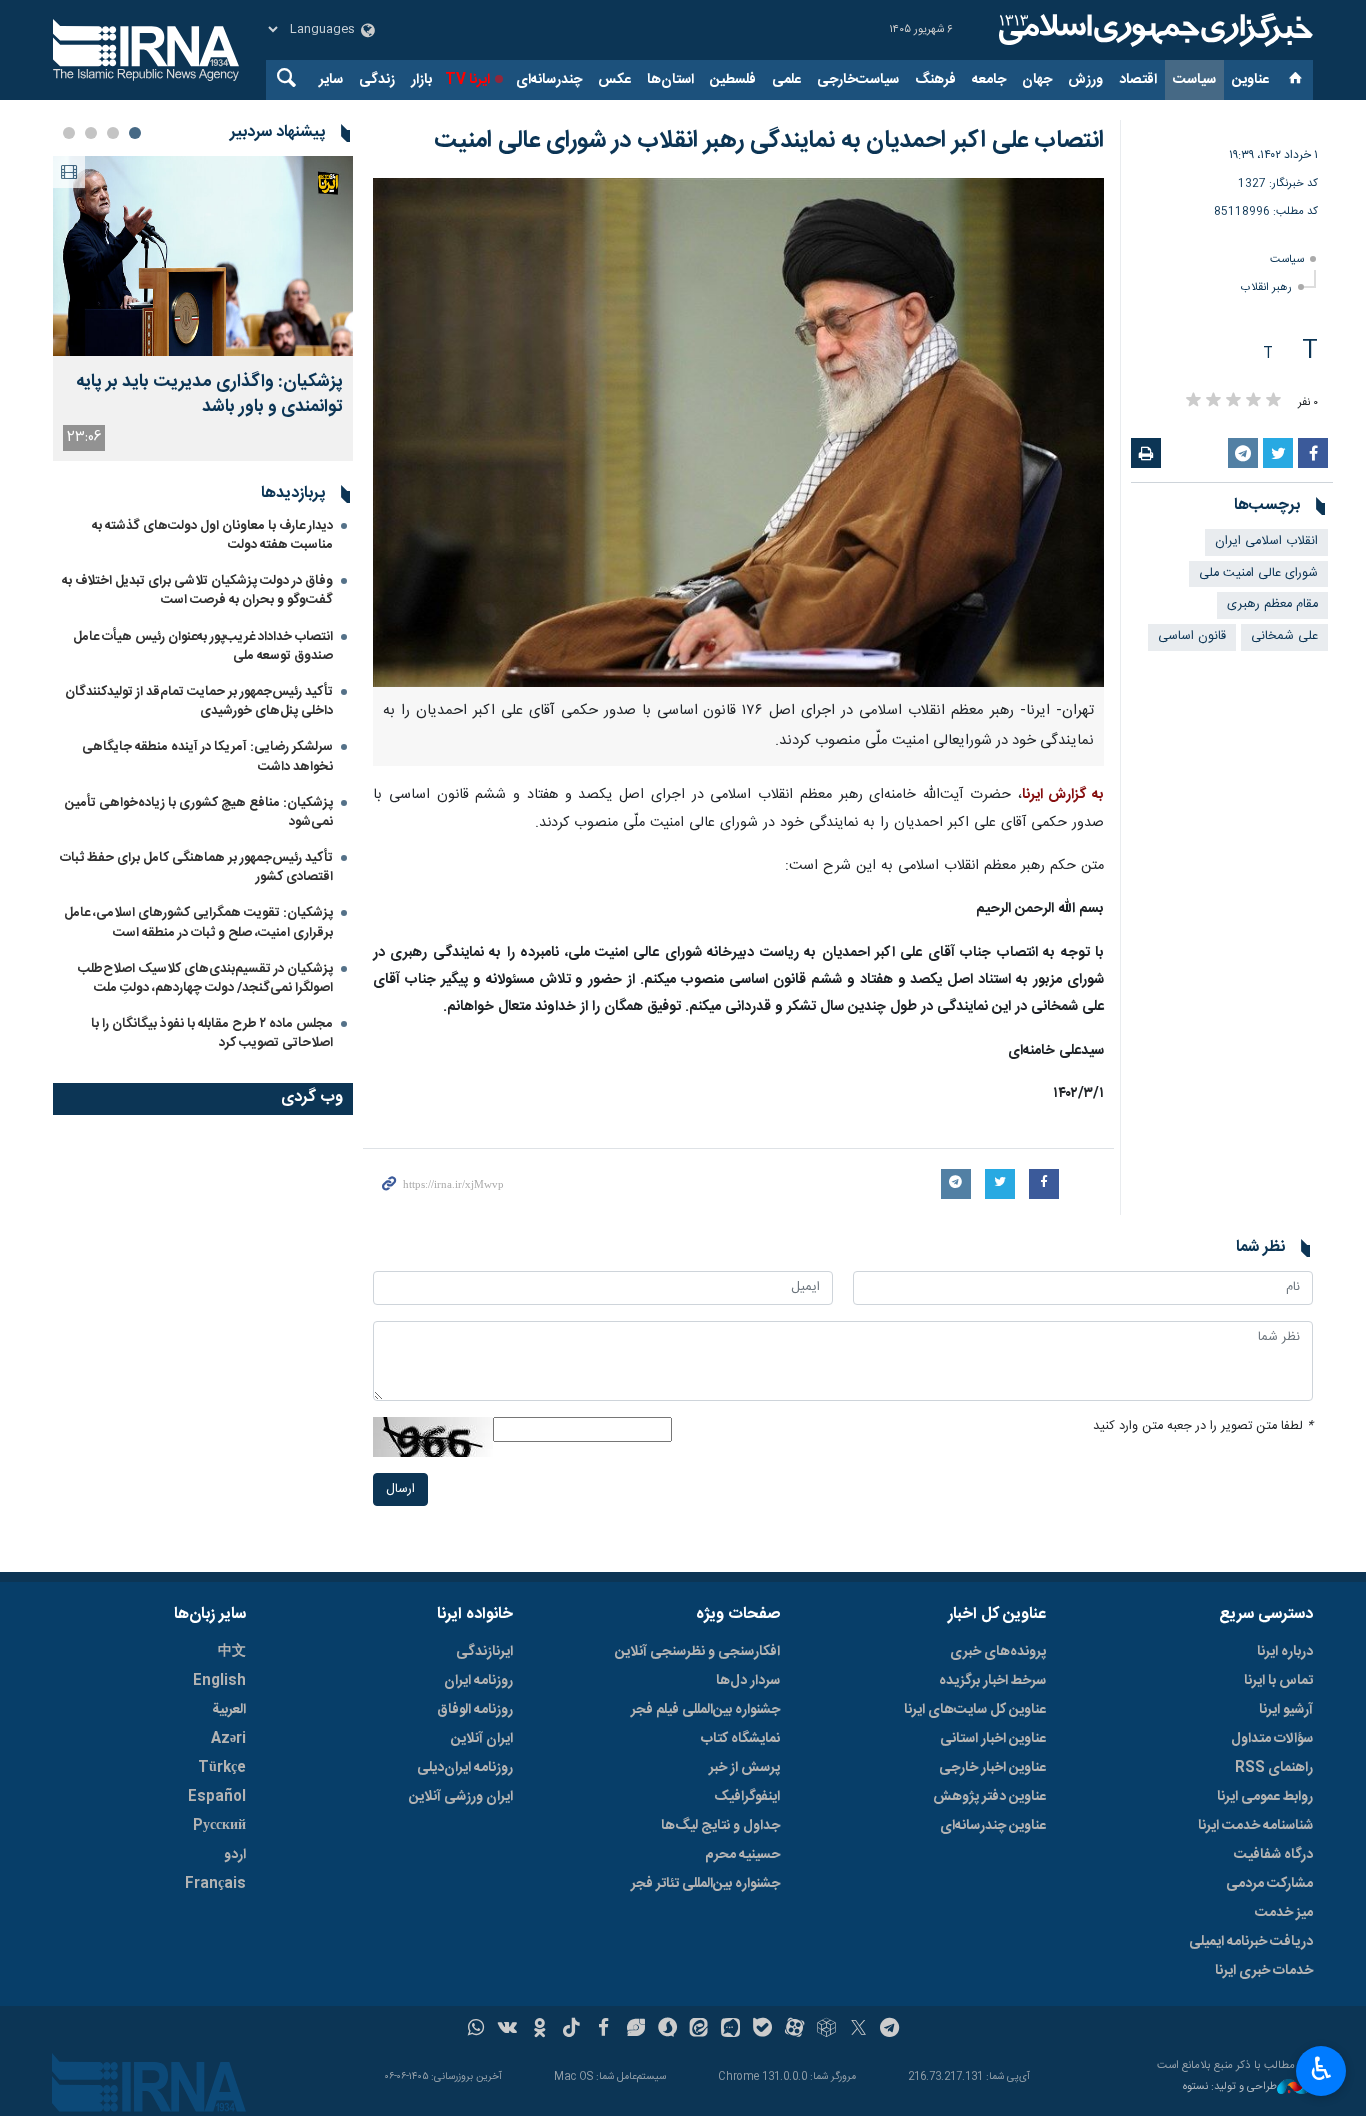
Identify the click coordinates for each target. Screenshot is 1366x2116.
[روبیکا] (826, 2030)
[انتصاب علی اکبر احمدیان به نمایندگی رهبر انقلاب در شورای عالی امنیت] (738, 432)
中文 (232, 1652)
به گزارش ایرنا (1063, 795)
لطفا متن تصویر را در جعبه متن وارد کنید (1203, 1426)
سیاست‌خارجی (858, 80)
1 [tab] (135, 133)
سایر (331, 80)
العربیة (229, 1710)
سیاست (1194, 80)
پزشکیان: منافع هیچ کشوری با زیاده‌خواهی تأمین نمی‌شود (199, 812)
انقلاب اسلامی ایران (1266, 541)
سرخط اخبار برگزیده (992, 1681)
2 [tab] (113, 133)
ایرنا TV (467, 80)
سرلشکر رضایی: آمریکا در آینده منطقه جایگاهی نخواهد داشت (207, 756)
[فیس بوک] (603, 2030)
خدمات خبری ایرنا (1264, 1971)
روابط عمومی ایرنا (1265, 1797)
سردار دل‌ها (748, 1681)
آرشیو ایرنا (1286, 1710)
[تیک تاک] (571, 2030)
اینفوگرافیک (747, 1797)
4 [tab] (69, 133)
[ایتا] (699, 2030)
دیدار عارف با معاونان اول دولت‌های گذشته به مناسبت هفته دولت (212, 535)
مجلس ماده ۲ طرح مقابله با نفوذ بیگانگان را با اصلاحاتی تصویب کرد (212, 1033)
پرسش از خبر (744, 1768)
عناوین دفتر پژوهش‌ (989, 1797)
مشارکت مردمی (1269, 1884)
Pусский (219, 1826)
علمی (786, 80)
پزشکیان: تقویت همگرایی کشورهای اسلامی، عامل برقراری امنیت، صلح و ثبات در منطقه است (198, 922)
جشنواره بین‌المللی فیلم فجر (705, 1710)
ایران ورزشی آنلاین (461, 1797)
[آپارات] (794, 2030)
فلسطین (733, 80)
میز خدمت (1284, 1913)
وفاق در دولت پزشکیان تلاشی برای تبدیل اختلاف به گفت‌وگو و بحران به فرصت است (197, 590)
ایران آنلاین (482, 1739)
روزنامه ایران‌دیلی (465, 1768)
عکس (614, 80)
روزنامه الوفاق (475, 1710)
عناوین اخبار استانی (993, 1739)
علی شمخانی (1284, 636)
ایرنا (1153, 30)
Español (217, 1797)
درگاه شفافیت (1273, 1855)
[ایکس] (858, 2030)
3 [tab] (91, 133)
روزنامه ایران (478, 1681)
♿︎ (1321, 2069)
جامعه (989, 80)
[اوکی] (539, 2030)
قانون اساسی (1192, 636)
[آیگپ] (730, 2030)
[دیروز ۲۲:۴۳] (203, 256)
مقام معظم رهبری (1272, 604)
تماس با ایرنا (1278, 1681)
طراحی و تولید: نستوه (1230, 2087)
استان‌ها (670, 80)
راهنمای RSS (1274, 1768)
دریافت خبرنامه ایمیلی (1251, 1942)
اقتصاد (1138, 80)
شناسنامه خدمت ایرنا (1255, 1826)
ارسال (400, 1489)
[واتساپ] (476, 2030)
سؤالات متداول (1272, 1739)
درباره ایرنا (1285, 1652)
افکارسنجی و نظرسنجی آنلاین (697, 1652)
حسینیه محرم (742, 1855)
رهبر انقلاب (1266, 287)
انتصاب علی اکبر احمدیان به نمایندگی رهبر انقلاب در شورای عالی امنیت (769, 141)
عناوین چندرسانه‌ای (993, 1826)
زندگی (377, 80)
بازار (421, 80)
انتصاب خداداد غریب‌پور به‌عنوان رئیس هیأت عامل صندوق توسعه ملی (203, 646)
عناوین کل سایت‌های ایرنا (975, 1710)
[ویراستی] (635, 2030)
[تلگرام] (890, 2030)
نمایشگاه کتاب (740, 1739)
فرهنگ (935, 80)
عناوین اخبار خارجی (992, 1768)
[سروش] (667, 2030)
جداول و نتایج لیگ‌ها (720, 1826)
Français (215, 1884)
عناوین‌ (1250, 80)
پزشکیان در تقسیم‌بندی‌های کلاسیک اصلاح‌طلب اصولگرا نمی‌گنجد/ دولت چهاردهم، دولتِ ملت (205, 978)
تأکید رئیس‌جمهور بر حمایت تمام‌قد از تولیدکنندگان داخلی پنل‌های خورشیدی (199, 701)
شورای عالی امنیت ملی (1258, 573)
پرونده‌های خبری (998, 1652)
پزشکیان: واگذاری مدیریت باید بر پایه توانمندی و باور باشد (209, 395)
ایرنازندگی (484, 1652)
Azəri (228, 1739)
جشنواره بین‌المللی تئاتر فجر (705, 1884)
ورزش (1085, 80)
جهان (1037, 80)
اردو (235, 1855)
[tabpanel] (203, 308)
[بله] (762, 2030)
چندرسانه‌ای (549, 80)
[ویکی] (507, 2030)
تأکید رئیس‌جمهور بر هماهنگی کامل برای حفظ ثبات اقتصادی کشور (196, 867)
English (219, 1681)
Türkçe (222, 1768)
